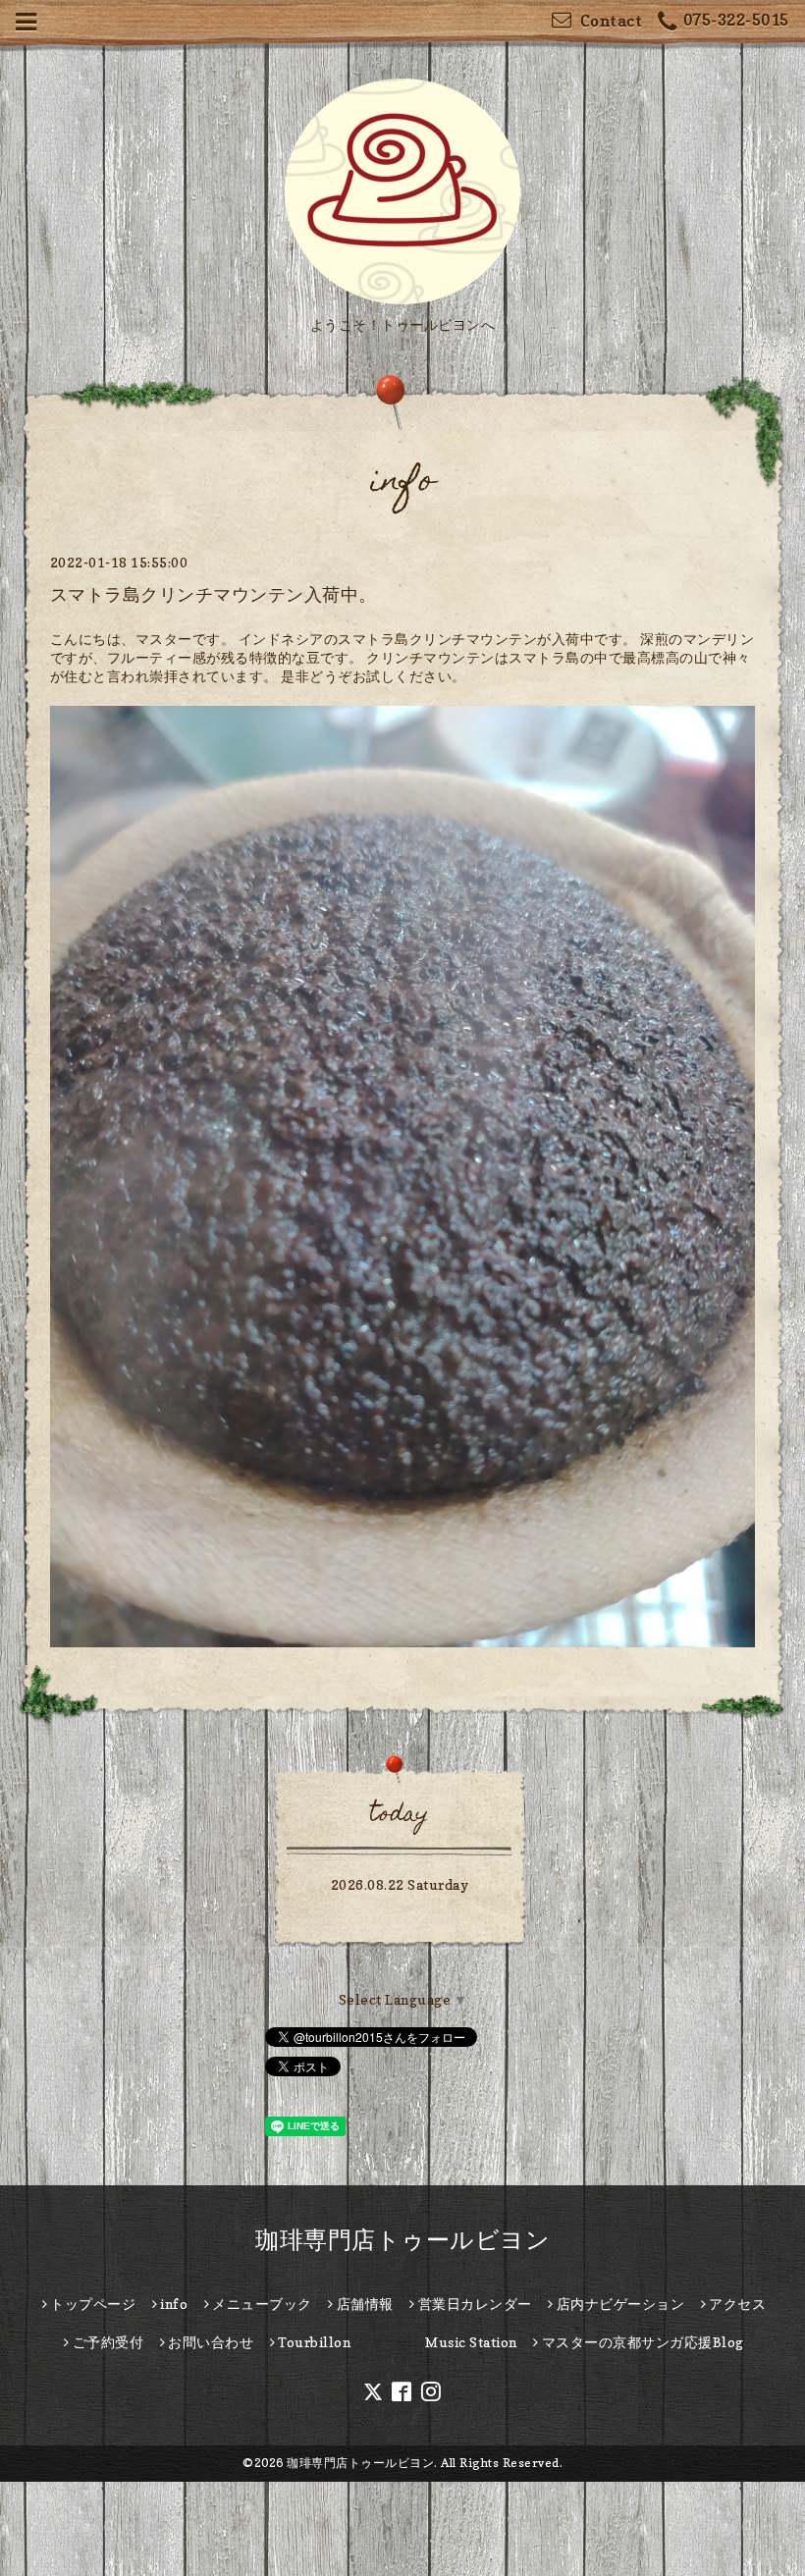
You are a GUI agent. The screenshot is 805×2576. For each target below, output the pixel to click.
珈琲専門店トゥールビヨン (402, 2240)
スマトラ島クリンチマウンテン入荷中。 (214, 594)
